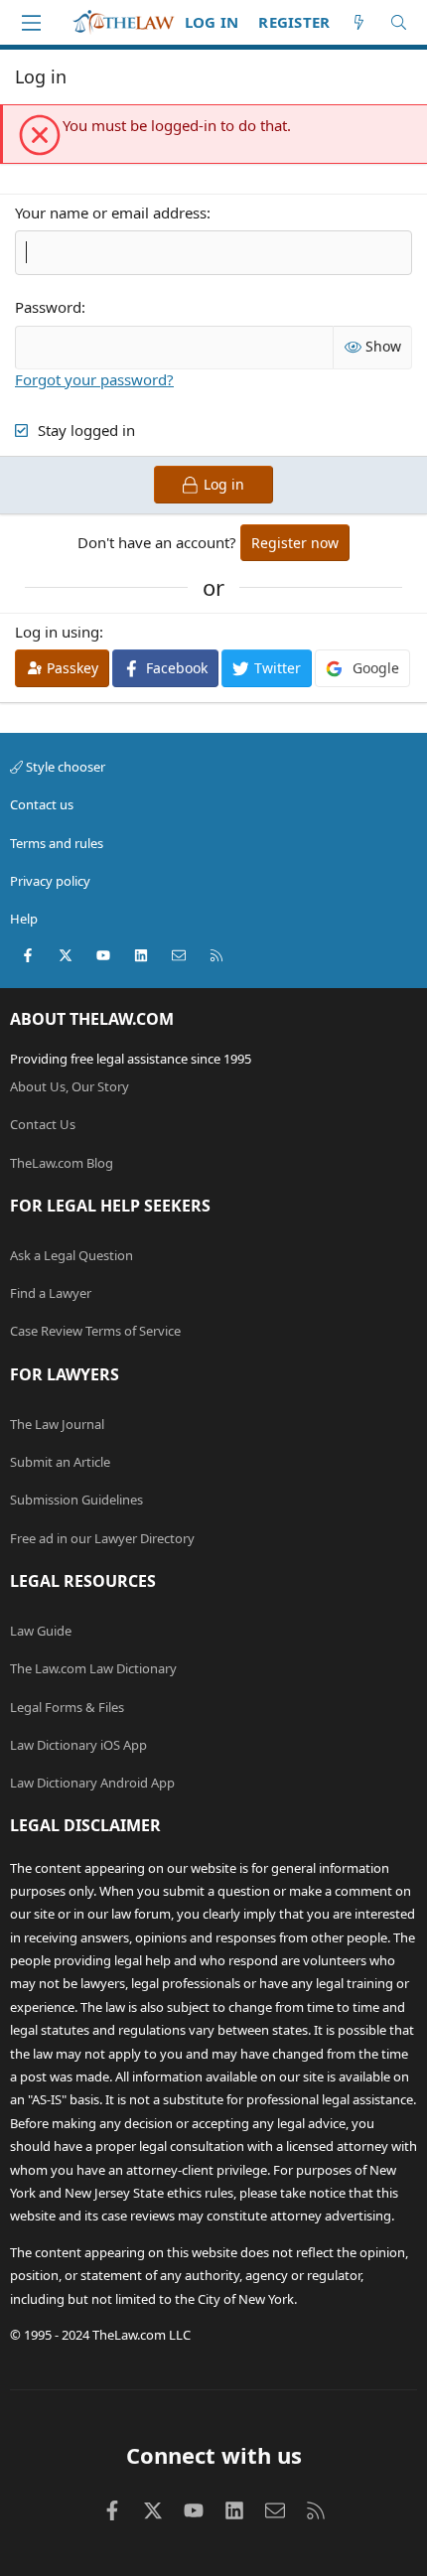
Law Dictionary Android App (92, 1783)
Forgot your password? (94, 379)
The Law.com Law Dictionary (93, 1668)
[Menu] (31, 23)
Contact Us (43, 1124)
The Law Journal (57, 1424)
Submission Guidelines (76, 1500)
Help (24, 919)
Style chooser (64, 767)
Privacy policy (50, 881)
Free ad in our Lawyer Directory (102, 1538)
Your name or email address (111, 213)
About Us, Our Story (70, 1086)
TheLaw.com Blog (62, 1163)
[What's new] (359, 22)
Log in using (57, 632)
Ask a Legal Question (71, 1255)
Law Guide (41, 1631)
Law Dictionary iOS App (78, 1745)
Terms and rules (57, 843)
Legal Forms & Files (67, 1707)
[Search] (399, 22)
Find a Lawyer (51, 1293)
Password (48, 307)
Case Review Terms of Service (95, 1331)
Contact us (42, 804)
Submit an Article (60, 1462)
